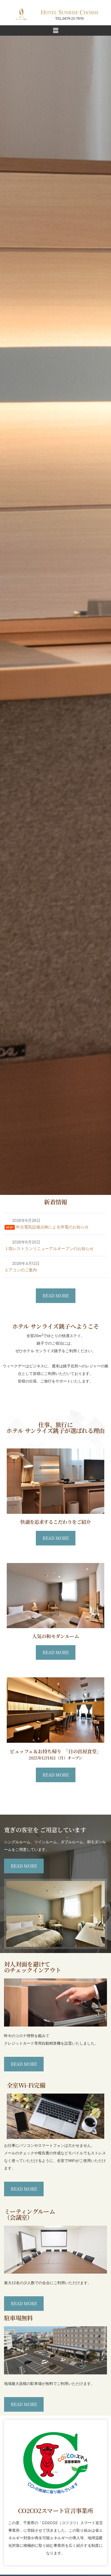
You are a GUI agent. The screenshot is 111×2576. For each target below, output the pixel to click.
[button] (55, 31)
